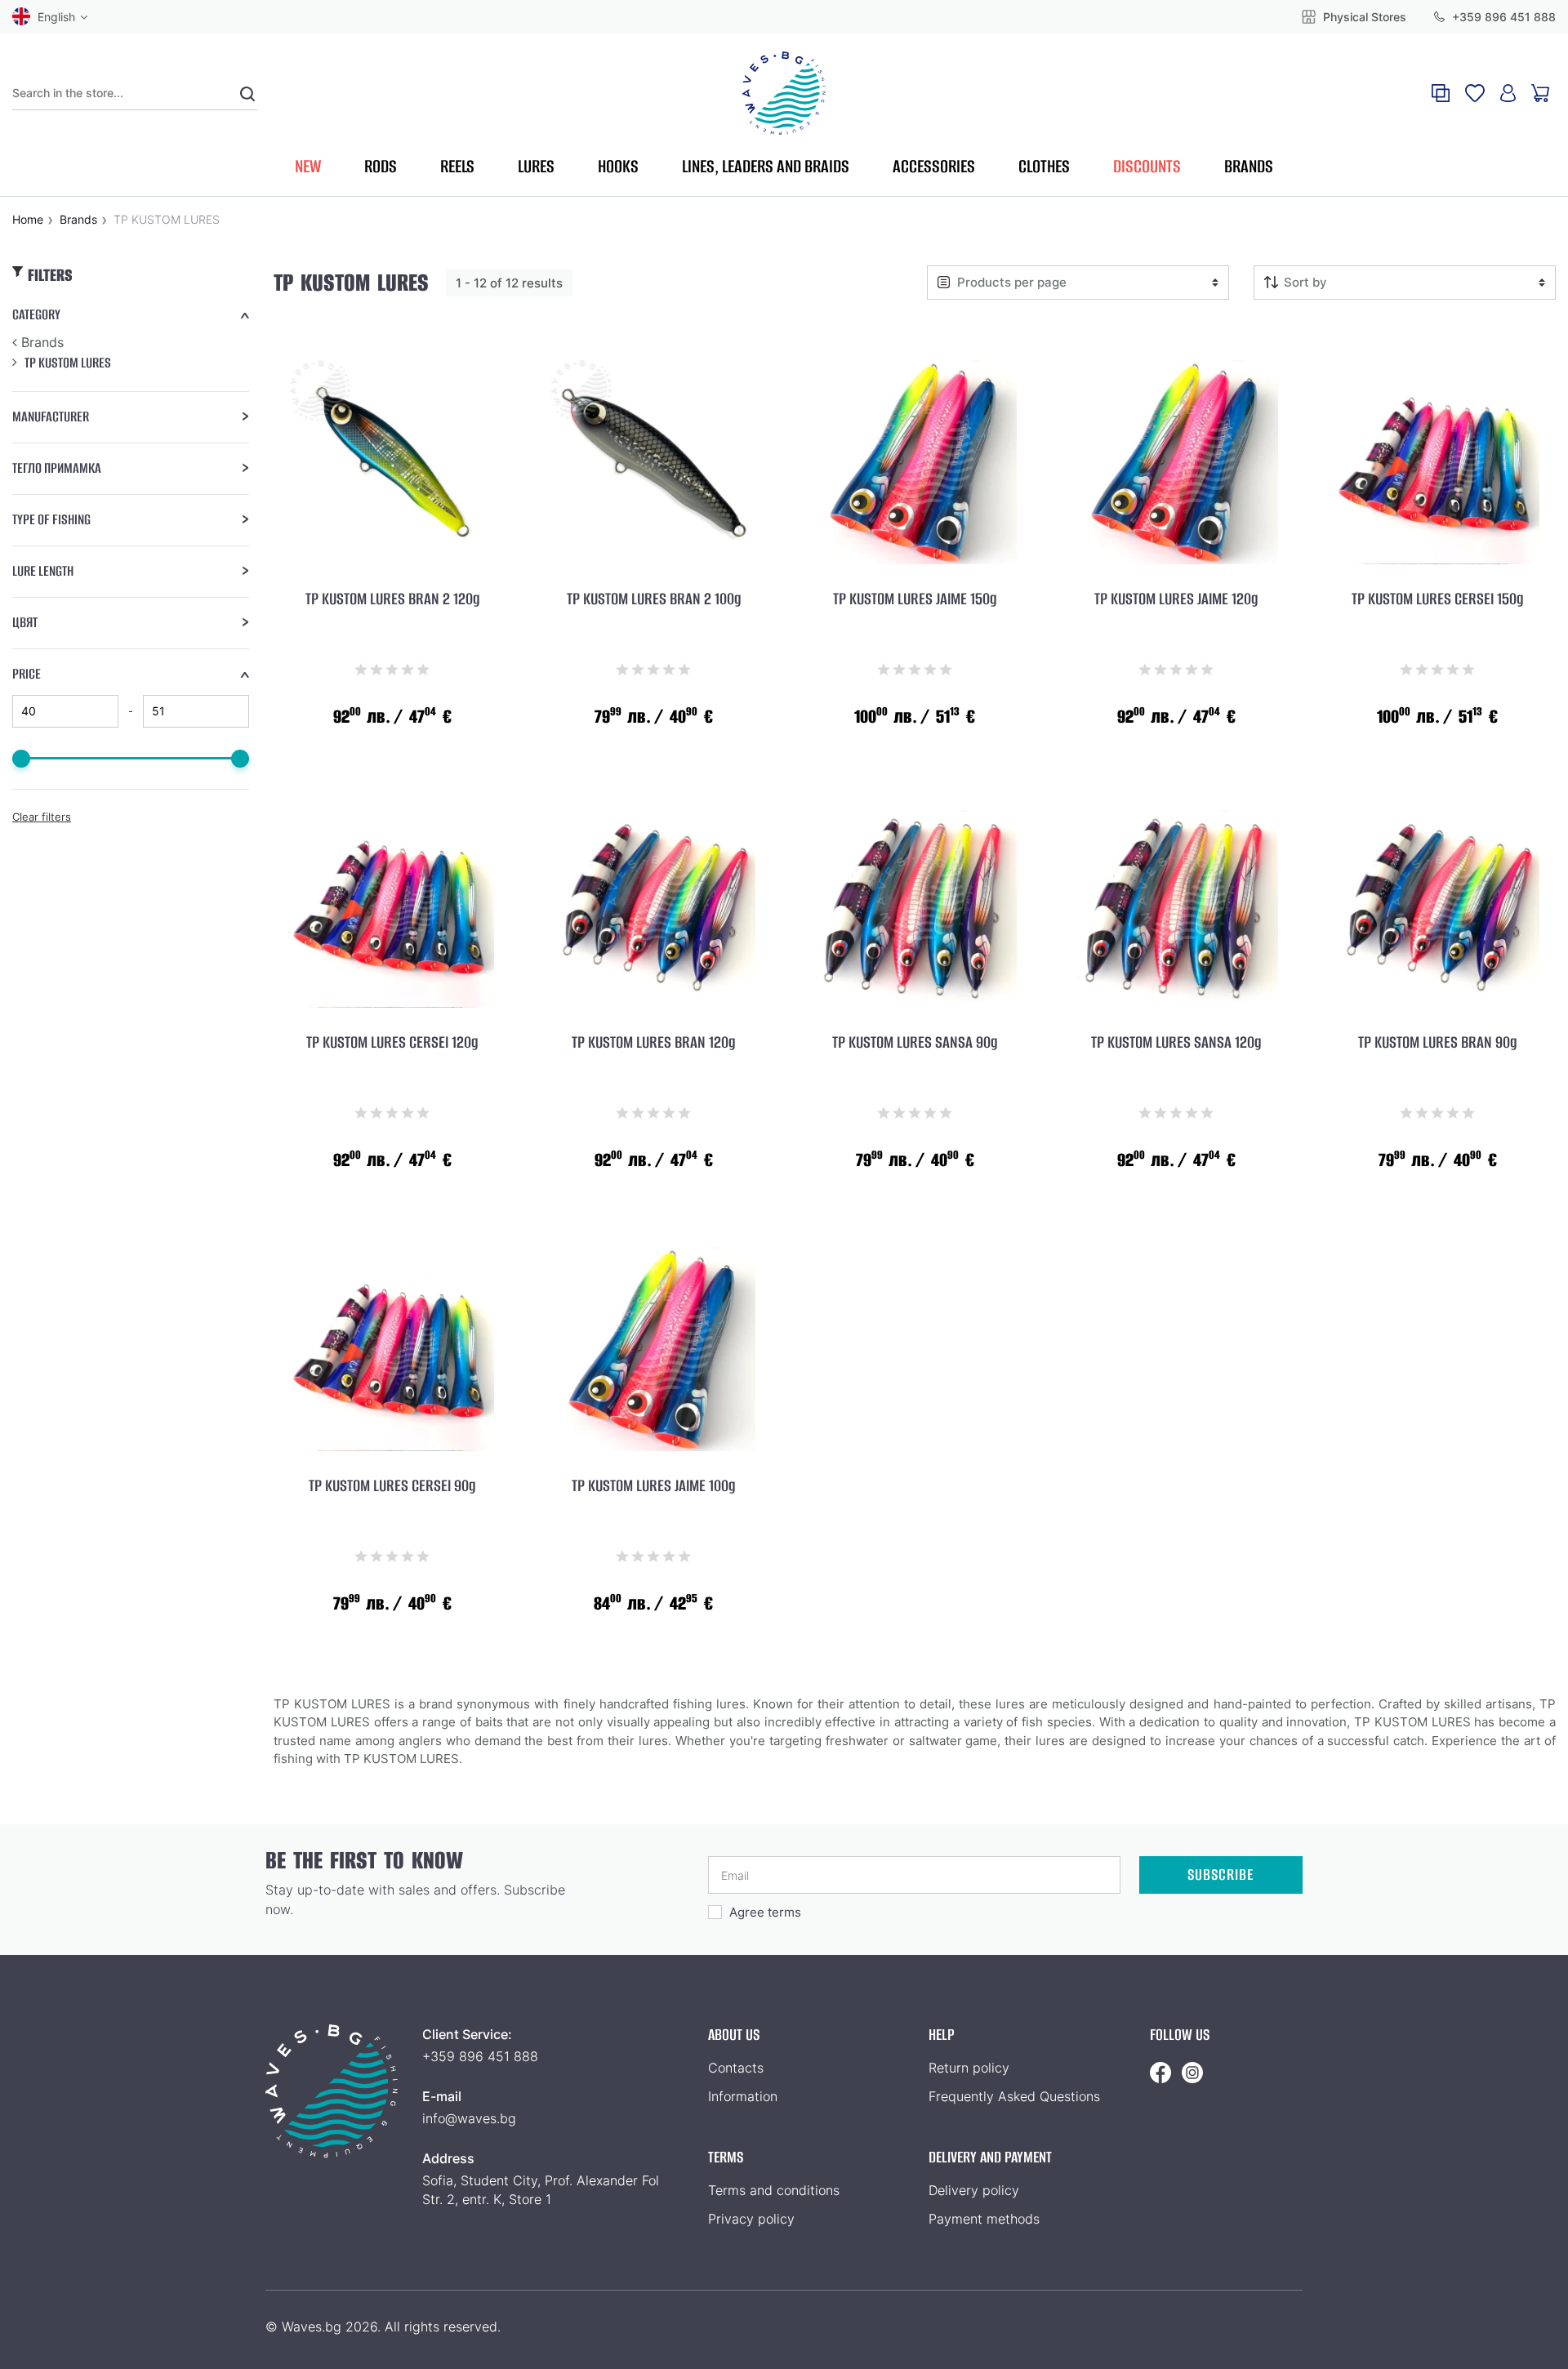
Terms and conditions (774, 2190)
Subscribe (1221, 1875)
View (392, 757)
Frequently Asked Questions (1014, 2096)
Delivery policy (974, 2190)
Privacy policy (751, 2219)
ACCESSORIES (934, 167)
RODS (381, 167)
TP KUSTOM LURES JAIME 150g (915, 599)
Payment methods (984, 2219)
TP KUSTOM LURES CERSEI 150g (1437, 599)
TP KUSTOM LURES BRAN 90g (1437, 1043)
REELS (457, 167)
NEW (308, 167)
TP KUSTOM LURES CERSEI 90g (392, 1486)
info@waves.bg (469, 2118)
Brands (42, 342)
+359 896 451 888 (1502, 17)
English (56, 17)
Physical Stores (1363, 17)
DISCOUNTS (1147, 167)
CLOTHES (1044, 167)
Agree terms (765, 1912)
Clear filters (42, 817)
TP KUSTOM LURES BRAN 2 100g (654, 599)
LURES (536, 167)
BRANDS (1249, 167)
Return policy (969, 2068)
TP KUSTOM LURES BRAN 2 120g (392, 599)
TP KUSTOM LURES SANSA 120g (1176, 1043)
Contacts (736, 2068)
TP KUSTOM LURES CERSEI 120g (392, 1043)
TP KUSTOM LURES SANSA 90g (915, 1043)
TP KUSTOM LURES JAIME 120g (1176, 599)
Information (743, 2096)
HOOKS (618, 167)
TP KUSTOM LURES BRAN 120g (653, 1043)
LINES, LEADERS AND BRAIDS (766, 167)
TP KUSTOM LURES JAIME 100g (653, 1486)
